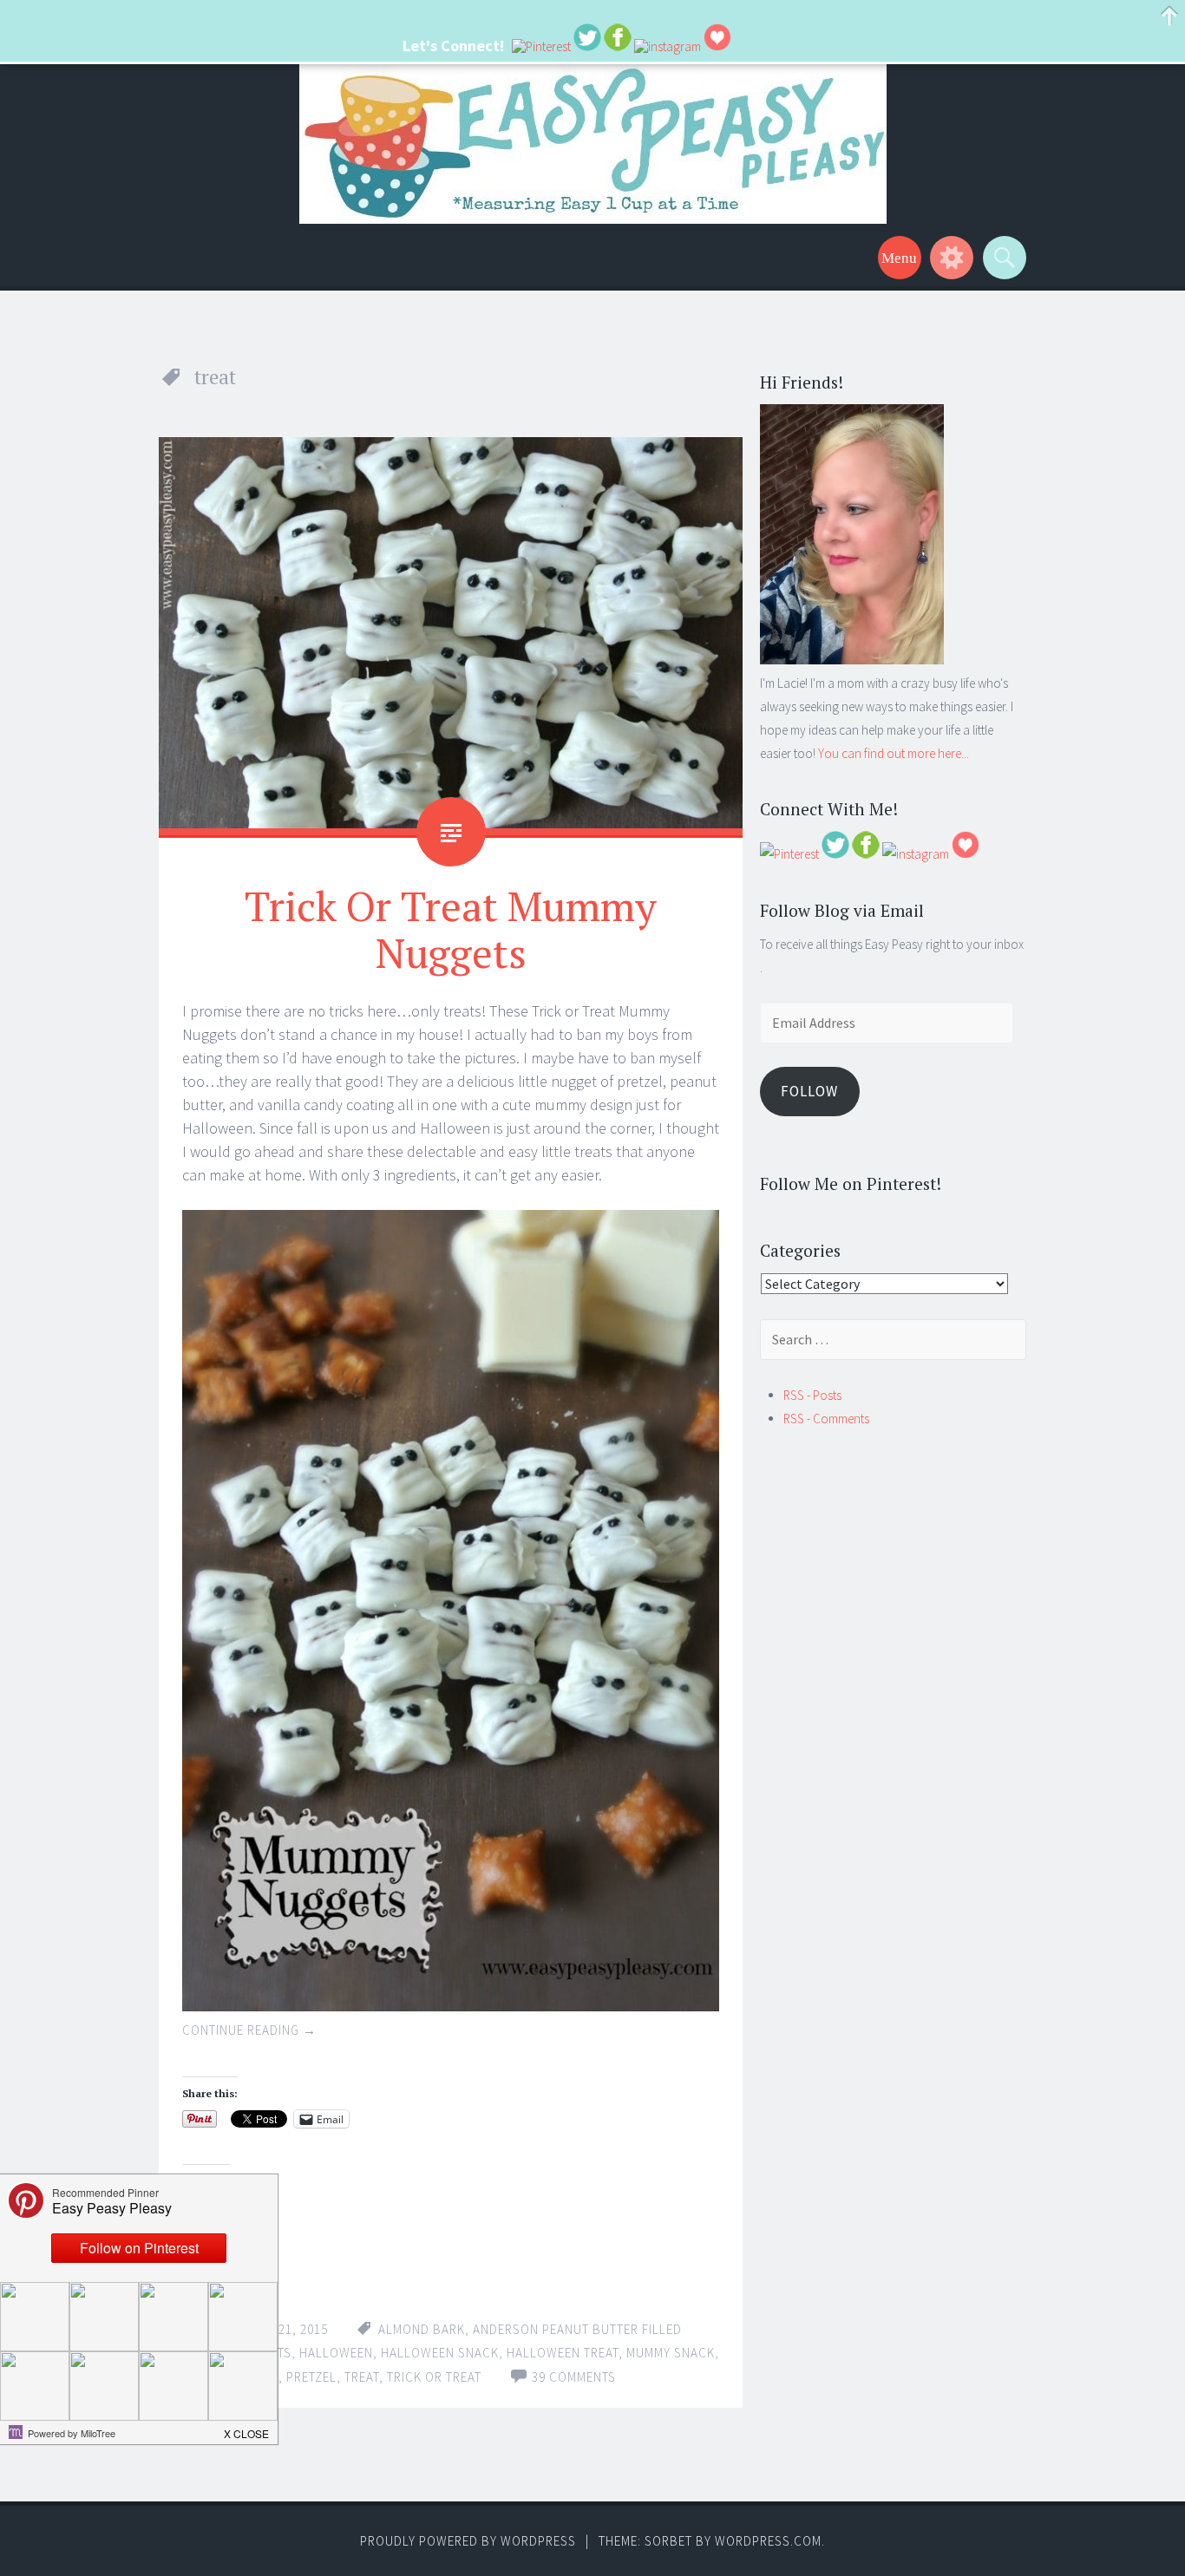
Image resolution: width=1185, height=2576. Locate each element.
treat (362, 2377)
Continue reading (249, 2030)
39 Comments (574, 2377)
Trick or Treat (434, 2377)
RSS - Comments (826, 1419)
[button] (247, 2429)
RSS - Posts (812, 1395)
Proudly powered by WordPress (468, 2541)
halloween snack (440, 2353)
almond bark (422, 2329)
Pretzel (311, 2377)
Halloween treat (563, 2353)
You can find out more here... (894, 753)
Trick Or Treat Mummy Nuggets (451, 929)
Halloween (336, 2353)
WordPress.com (768, 2541)
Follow (809, 1091)
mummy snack (671, 2353)
